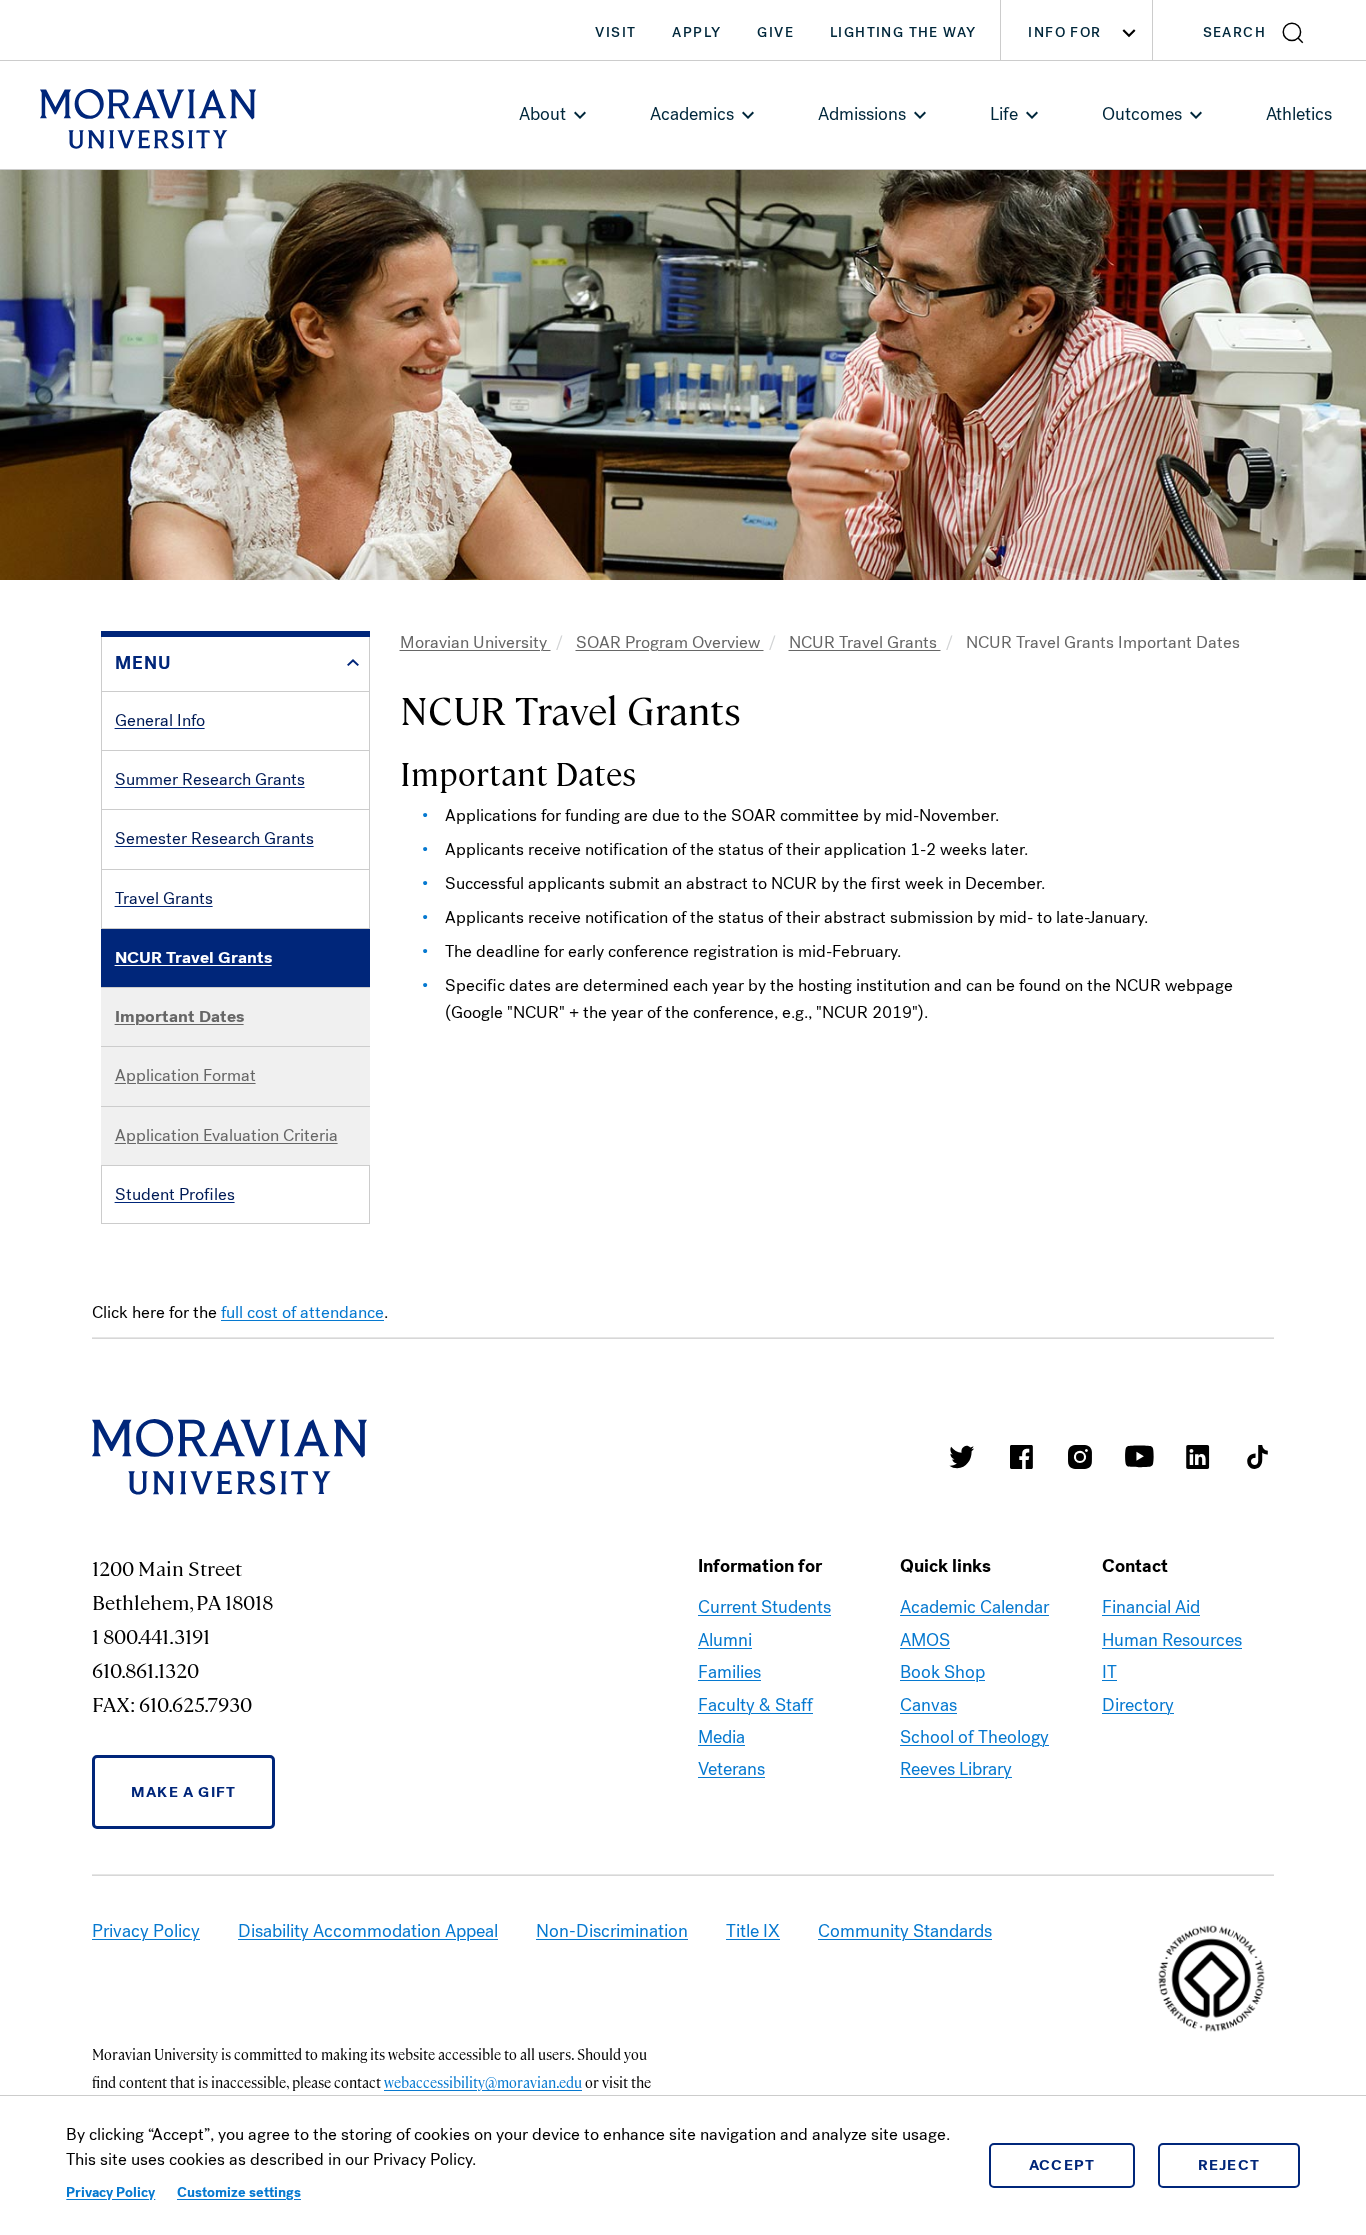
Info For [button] (1064, 32)
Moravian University (475, 642)
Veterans (731, 1769)
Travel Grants (164, 898)
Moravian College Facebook (1021, 1457)
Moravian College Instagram (1080, 1457)
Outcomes (1142, 114)
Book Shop (942, 1672)
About (542, 114)
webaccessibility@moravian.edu (483, 2082)
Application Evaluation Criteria (226, 1135)
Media (721, 1737)
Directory (1138, 1705)
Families (729, 1672)
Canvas (928, 1705)
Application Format (185, 1075)
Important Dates (179, 1016)
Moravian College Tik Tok (1257, 1457)
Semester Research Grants (214, 838)
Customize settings (239, 2192)
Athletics (1299, 114)
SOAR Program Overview (670, 642)
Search (1234, 32)
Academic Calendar (974, 1607)
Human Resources (1172, 1640)
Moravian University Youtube (1139, 1457)
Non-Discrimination (612, 1931)
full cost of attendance (302, 1312)
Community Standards (905, 1931)
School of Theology (974, 1737)
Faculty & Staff (755, 1705)
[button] (1259, 30)
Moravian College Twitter (962, 1457)
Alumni (725, 1640)
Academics (692, 114)
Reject (1229, 2165)
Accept (1062, 2165)
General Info (160, 720)
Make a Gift (183, 1792)
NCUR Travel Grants (193, 957)
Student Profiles (175, 1194)
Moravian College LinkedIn (1198, 1457)
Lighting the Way (903, 32)
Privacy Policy (110, 2192)
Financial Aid (1151, 1607)
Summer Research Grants (210, 779)
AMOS (925, 1640)
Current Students (764, 1607)
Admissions (862, 114)
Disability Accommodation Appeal (368, 1931)
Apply (696, 32)
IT (1109, 1672)
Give (775, 32)
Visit (615, 32)
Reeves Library (956, 1769)
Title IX (753, 1931)
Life (1004, 114)
